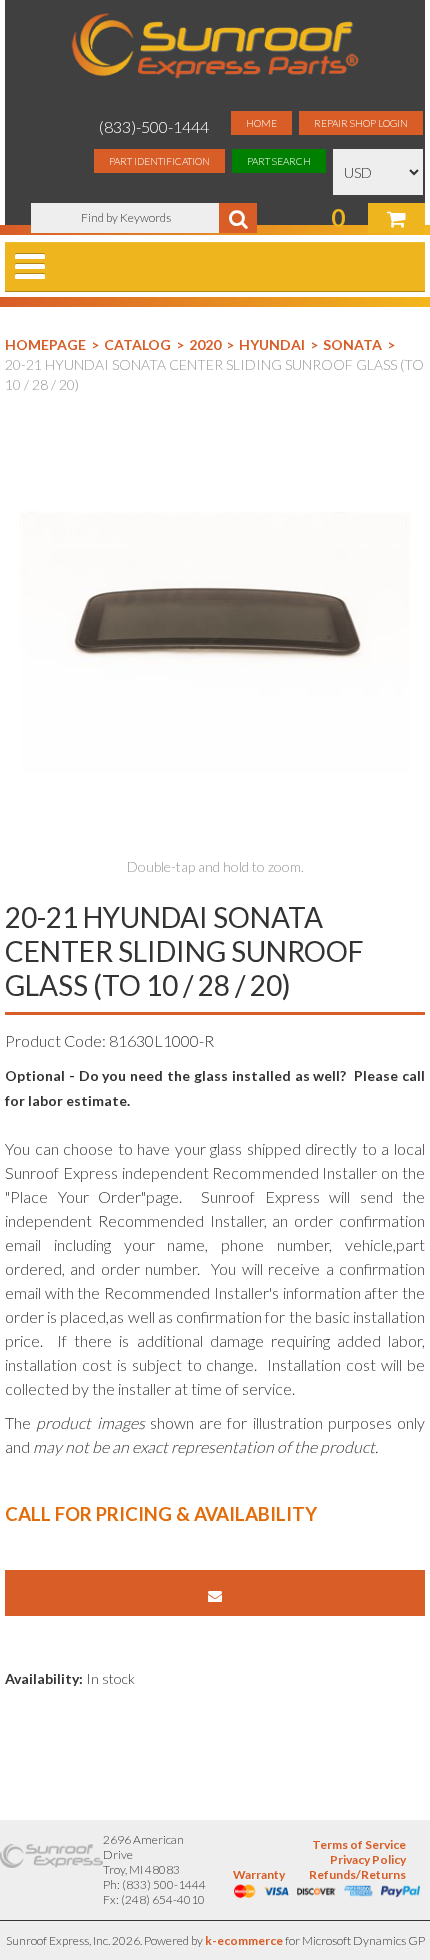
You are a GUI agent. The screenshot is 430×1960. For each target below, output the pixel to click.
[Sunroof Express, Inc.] (215, 47)
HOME (261, 123)
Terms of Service (359, 1844)
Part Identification (159, 161)
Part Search (279, 161)
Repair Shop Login (361, 123)
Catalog (137, 344)
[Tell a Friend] (215, 1593)
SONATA (352, 344)
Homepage (45, 344)
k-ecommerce (244, 1940)
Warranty (259, 1874)
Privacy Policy (368, 1859)
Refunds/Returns (357, 1874)
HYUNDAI (272, 344)
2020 (205, 344)
